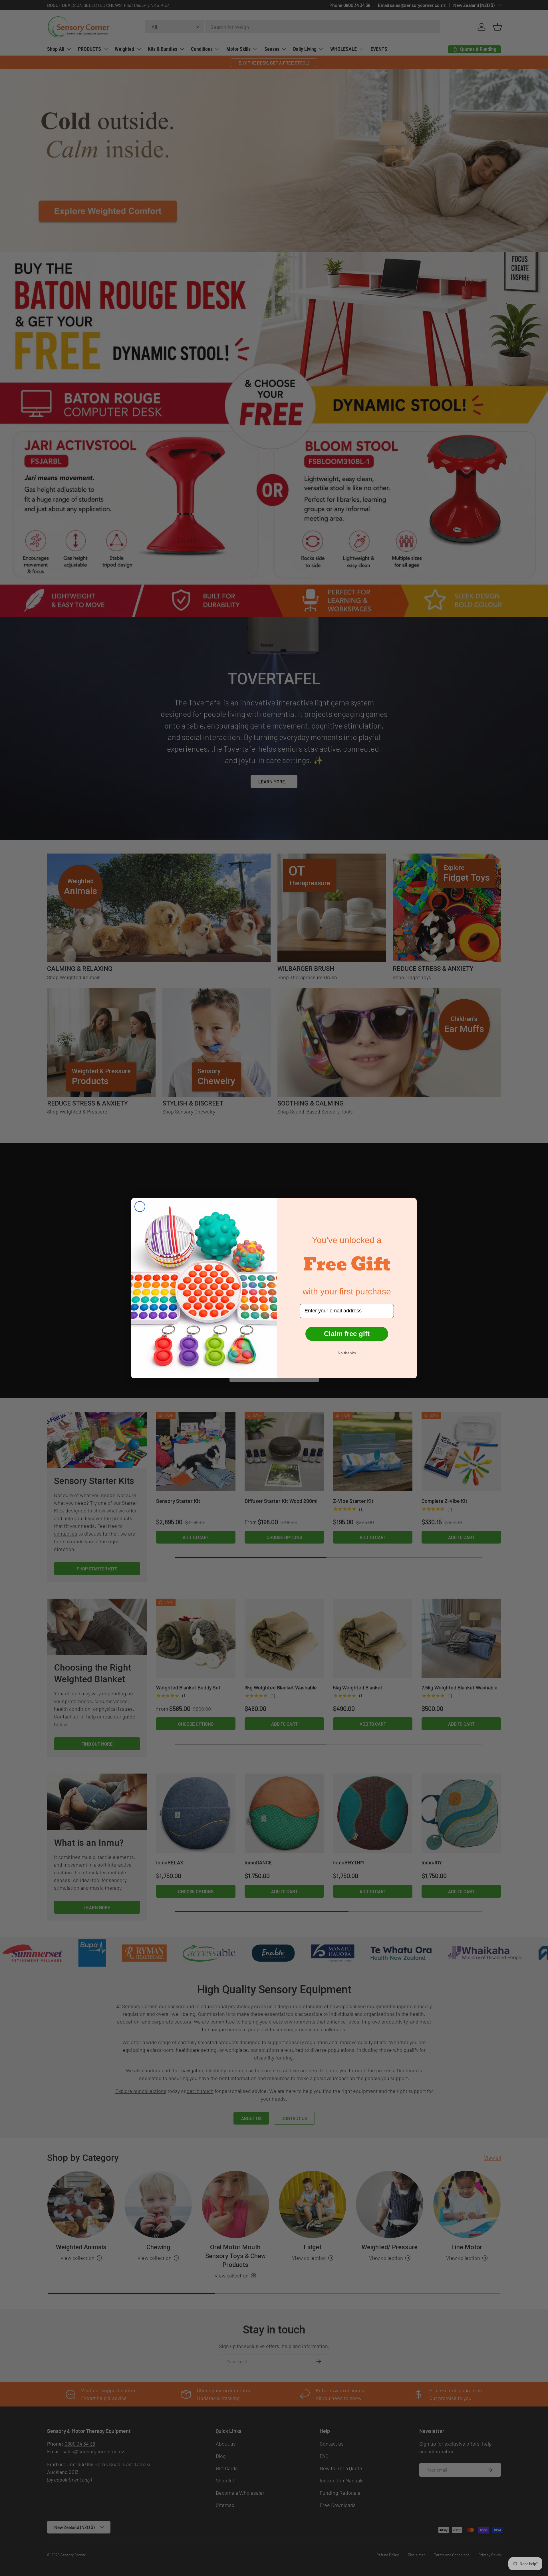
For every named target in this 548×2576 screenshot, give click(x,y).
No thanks (347, 1353)
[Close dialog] (140, 1207)
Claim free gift (347, 1334)
